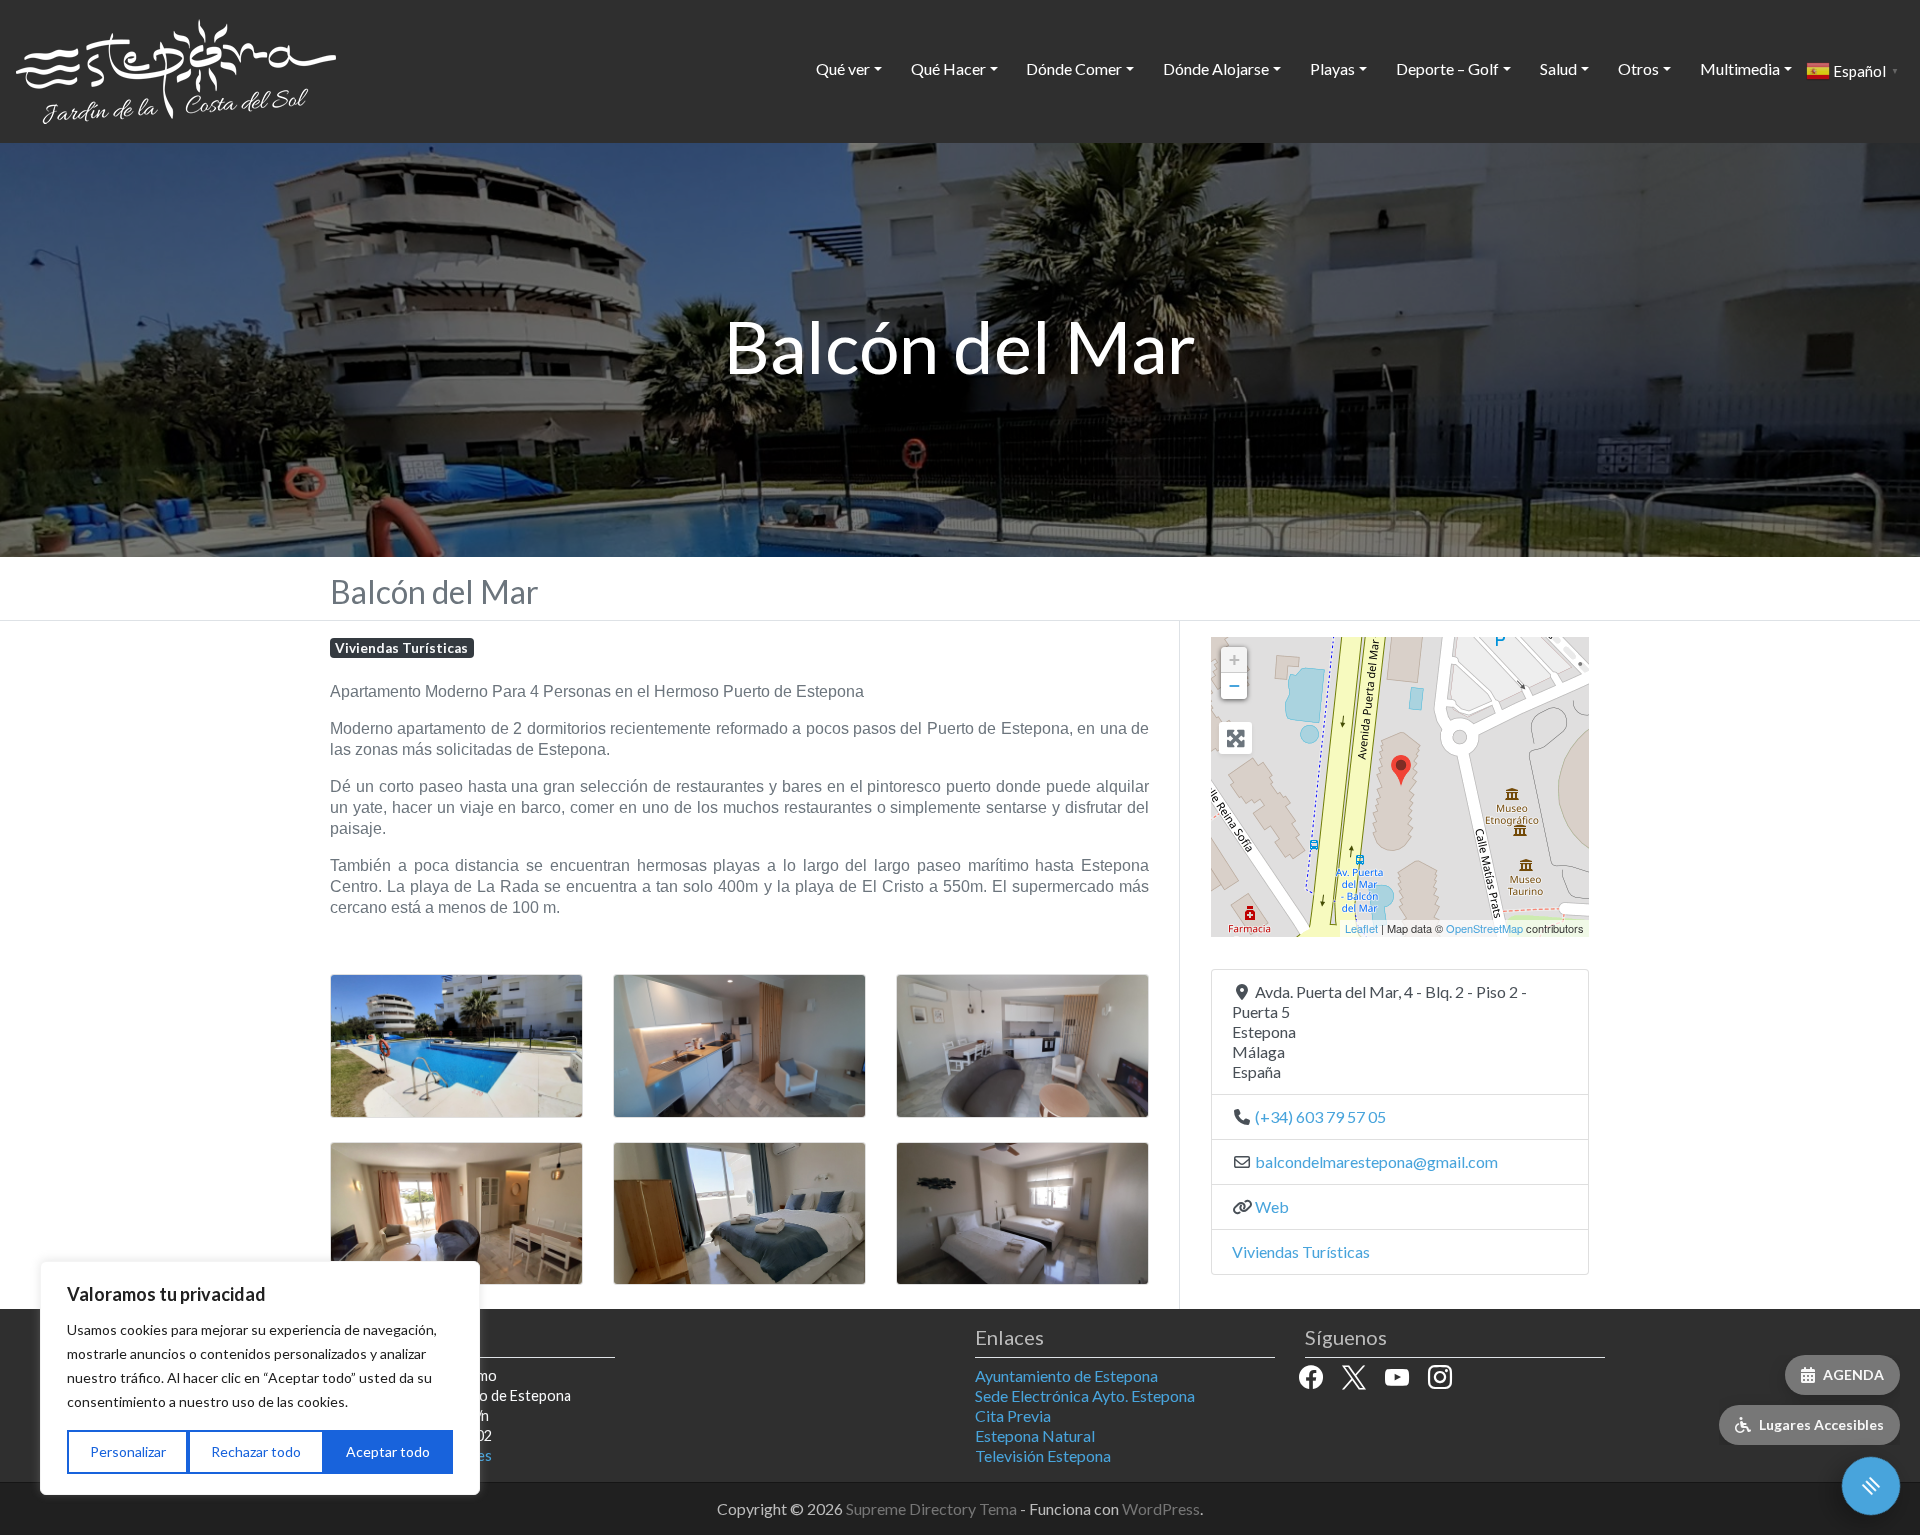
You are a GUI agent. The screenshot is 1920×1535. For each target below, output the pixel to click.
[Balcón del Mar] (1401, 771)
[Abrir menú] (1871, 1486)
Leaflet (1361, 928)
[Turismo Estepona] (176, 68)
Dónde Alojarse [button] (1216, 68)
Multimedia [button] (1740, 68)
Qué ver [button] (843, 68)
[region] (260, 1378)
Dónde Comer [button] (1074, 68)
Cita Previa (1013, 1415)
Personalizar (128, 1451)
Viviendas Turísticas (401, 648)
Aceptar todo (388, 1451)
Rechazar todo (256, 1451)
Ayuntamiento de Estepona (1066, 1375)
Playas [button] (1332, 68)
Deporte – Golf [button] (1447, 68)
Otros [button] (1638, 68)
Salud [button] (1558, 68)
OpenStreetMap (1484, 928)
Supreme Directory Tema (933, 1508)
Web (1272, 1206)
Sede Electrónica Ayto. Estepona (1085, 1395)
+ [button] (1234, 659)
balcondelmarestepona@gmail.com (1376, 1161)
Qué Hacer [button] (948, 68)
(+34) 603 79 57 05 (1320, 1116)
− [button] (1234, 685)
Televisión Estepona (1043, 1455)
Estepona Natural (1035, 1435)
